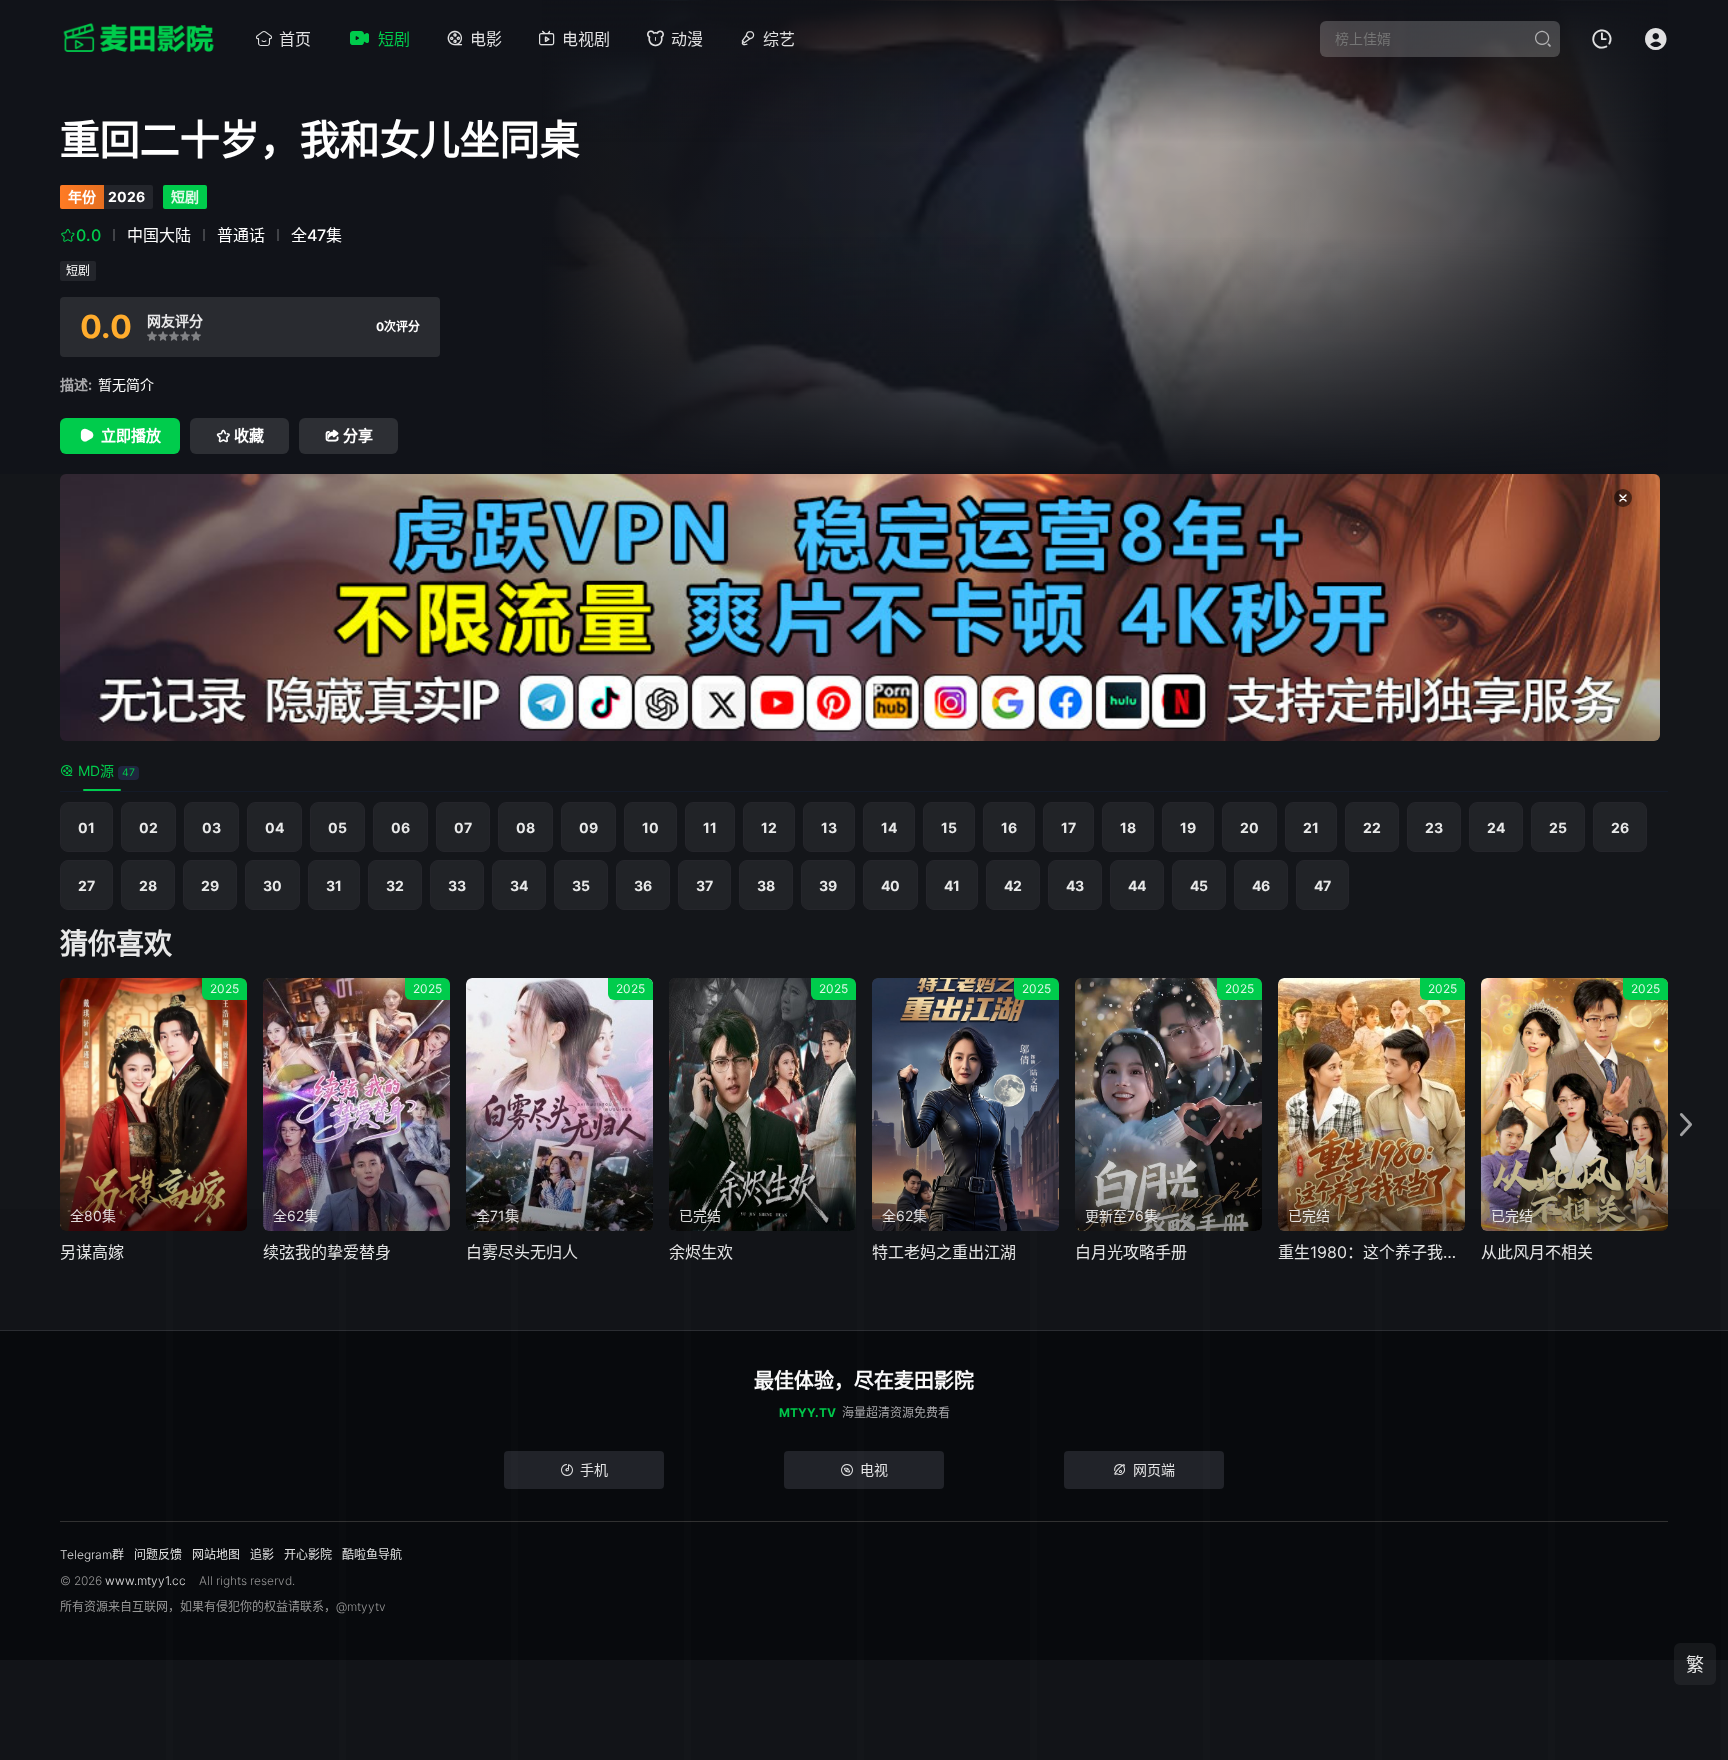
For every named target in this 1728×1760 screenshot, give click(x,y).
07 (463, 827)
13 (829, 827)
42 (1013, 885)
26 (1620, 827)
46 (1261, 885)
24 (1496, 827)
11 (710, 827)
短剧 (394, 39)
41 (952, 885)
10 (650, 827)
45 (1199, 885)
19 (1188, 827)
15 (949, 827)
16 (1009, 827)
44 (1137, 885)
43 (1075, 885)
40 (890, 885)
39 (828, 885)
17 (1068, 827)
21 (1311, 827)
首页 (295, 39)
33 (457, 885)
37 (704, 885)
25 (1558, 827)
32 (395, 885)
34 (519, 885)
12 (769, 827)
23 (1434, 827)
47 (1322, 885)
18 (1128, 827)
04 (274, 827)
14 (889, 827)
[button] (1686, 1125)
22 (1372, 827)
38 (766, 885)
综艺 (779, 39)
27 (86, 885)
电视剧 (586, 39)
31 (334, 885)
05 (337, 827)
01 (86, 827)
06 (400, 827)
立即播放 (131, 435)
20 (1249, 827)
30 (272, 885)
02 (148, 827)
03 (211, 827)
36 (643, 885)
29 (210, 885)
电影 (486, 39)
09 (588, 827)
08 (525, 827)
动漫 (687, 39)
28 (148, 885)
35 (581, 885)
